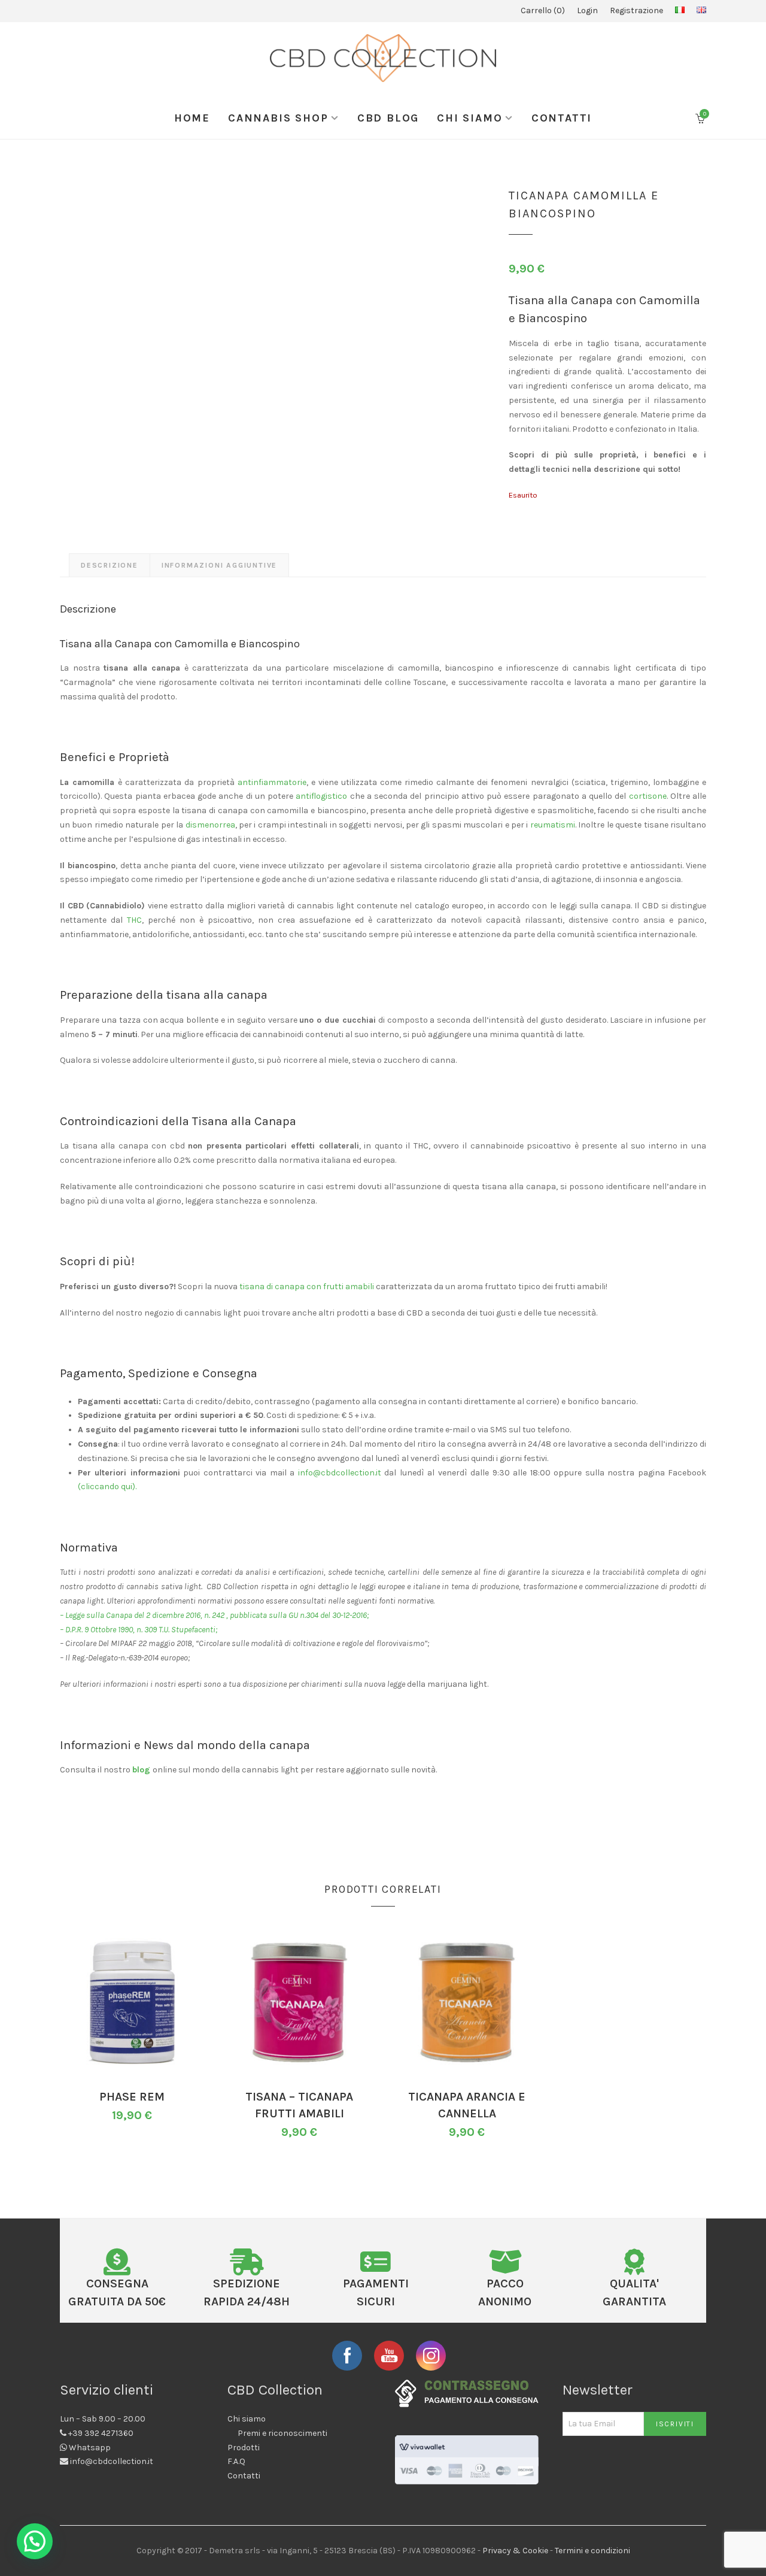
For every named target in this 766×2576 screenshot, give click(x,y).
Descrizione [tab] (110, 565)
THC (134, 920)
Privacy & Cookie (515, 2551)
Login (587, 10)
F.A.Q (236, 2461)
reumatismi (553, 825)
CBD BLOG (388, 118)
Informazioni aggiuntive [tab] (219, 565)
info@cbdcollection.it (340, 1473)
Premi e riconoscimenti (282, 2433)
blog (142, 1770)
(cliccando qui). (107, 1486)
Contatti (562, 118)
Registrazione (636, 10)
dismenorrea (210, 825)
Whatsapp (90, 2448)
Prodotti (244, 2448)
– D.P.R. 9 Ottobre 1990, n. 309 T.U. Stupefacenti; (139, 1630)
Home (192, 118)
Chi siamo (469, 118)
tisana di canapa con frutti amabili (307, 1287)
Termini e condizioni (592, 2551)
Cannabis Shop (278, 118)
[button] (35, 2541)
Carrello (541, 10)
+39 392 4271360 (101, 2433)
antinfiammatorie (272, 782)
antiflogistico (321, 796)
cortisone (648, 796)
